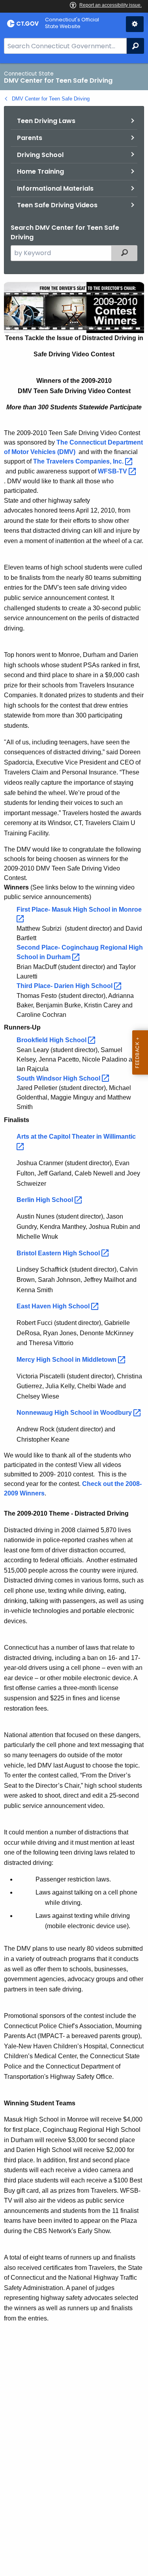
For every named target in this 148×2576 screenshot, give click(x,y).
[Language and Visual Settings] (135, 24)
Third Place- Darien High (65, 986)
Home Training (40, 171)
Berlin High (46, 1200)
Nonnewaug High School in (75, 1413)
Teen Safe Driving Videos (57, 205)
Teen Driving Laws (46, 121)
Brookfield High (52, 1040)
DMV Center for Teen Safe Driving (51, 99)
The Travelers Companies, (79, 461)
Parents (30, 138)
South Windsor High (59, 1078)
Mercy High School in (67, 1360)
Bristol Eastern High (59, 1253)
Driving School (40, 155)
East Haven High (54, 1306)
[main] (74, 1320)
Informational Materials (55, 188)
